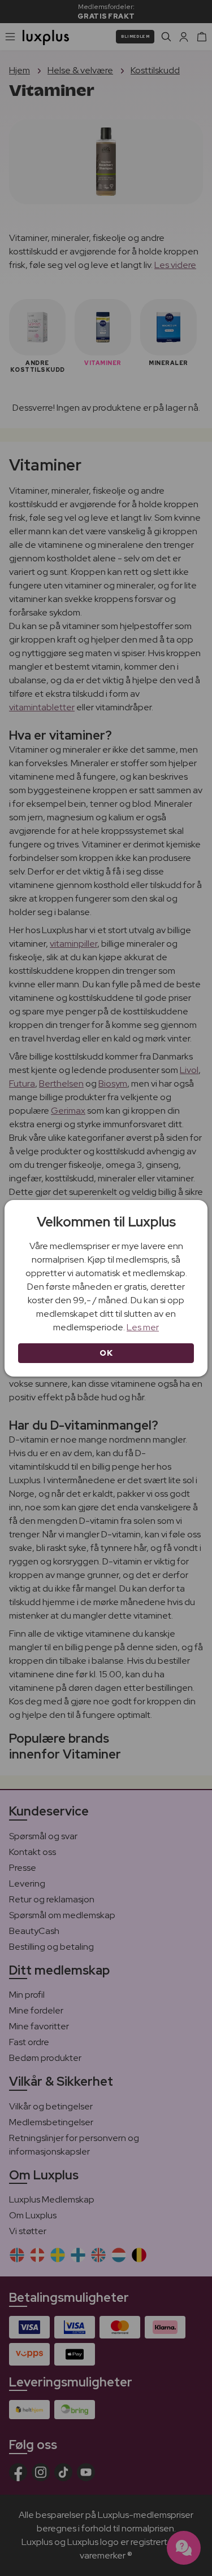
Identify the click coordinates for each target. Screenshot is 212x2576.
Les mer (143, 1327)
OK (106, 1353)
